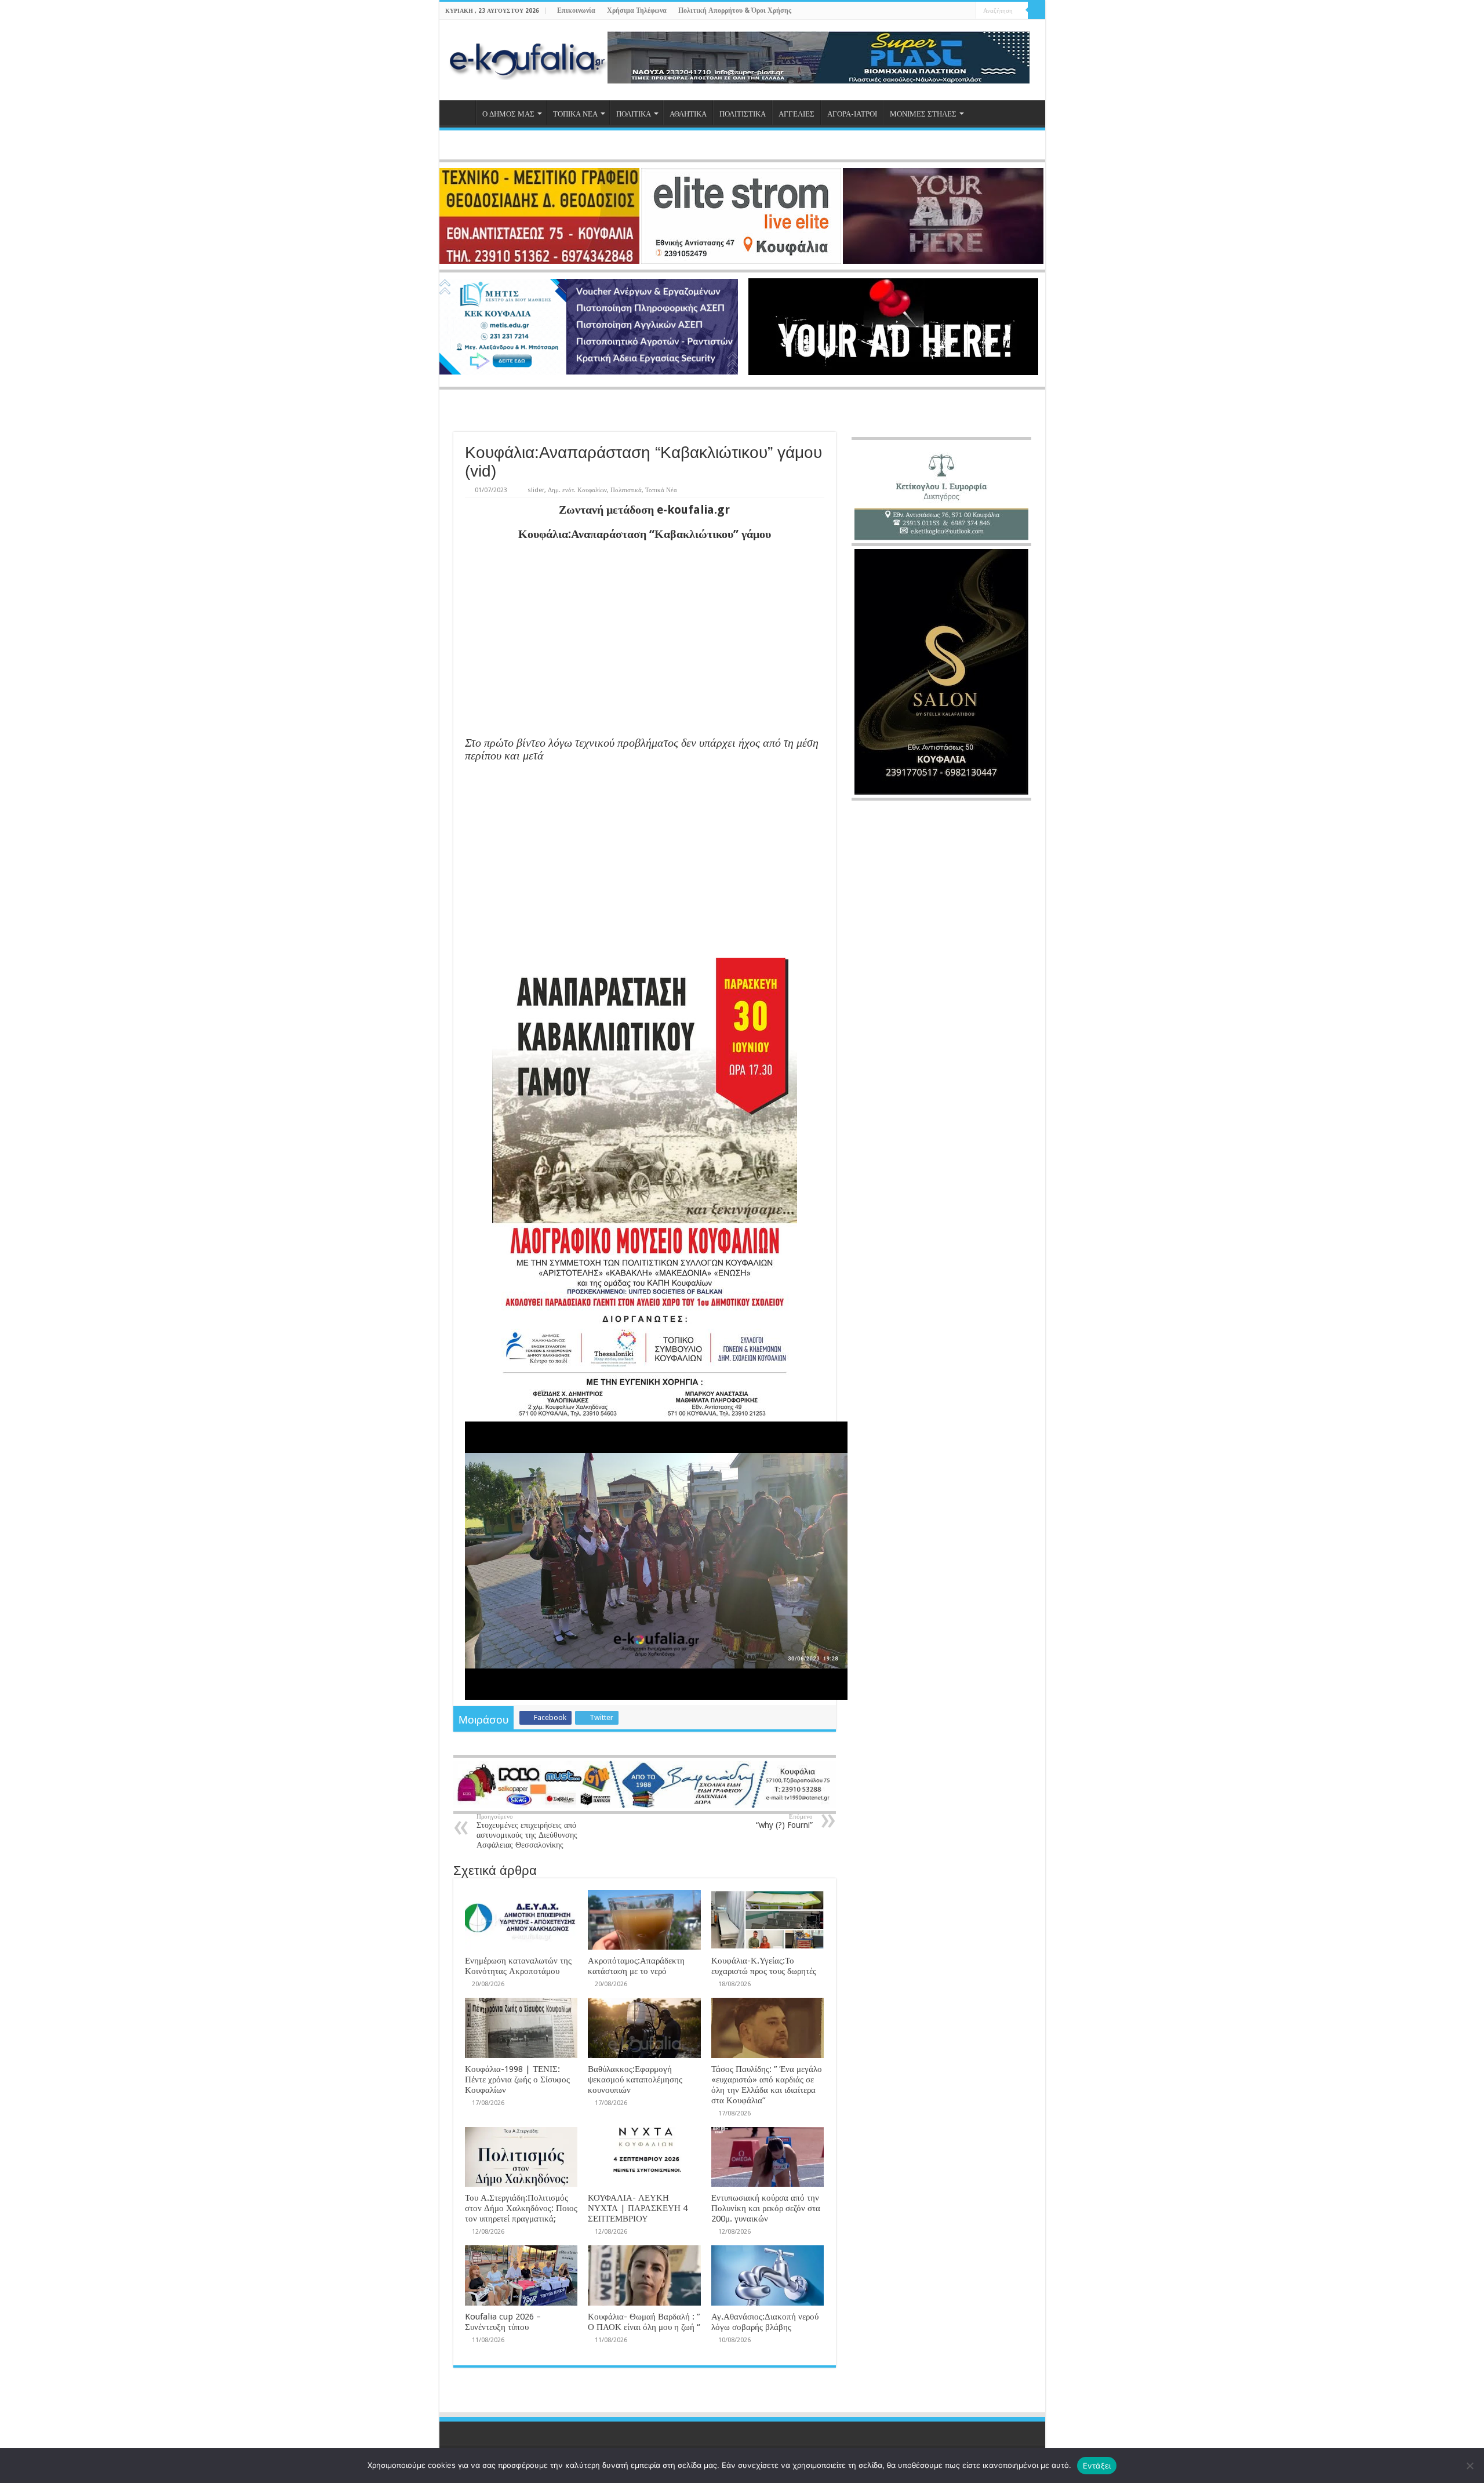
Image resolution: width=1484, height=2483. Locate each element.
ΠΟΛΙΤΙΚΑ (634, 114)
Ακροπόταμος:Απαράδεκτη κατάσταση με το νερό (636, 1966)
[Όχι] (1470, 2466)
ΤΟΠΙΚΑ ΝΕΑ (575, 114)
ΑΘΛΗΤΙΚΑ (688, 114)
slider (536, 490)
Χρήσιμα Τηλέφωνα (637, 10)
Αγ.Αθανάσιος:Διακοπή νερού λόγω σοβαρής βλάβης (765, 2322)
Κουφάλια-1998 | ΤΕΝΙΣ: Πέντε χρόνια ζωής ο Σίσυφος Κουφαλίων (517, 2080)
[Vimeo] (967, 11)
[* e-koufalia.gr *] (528, 58)
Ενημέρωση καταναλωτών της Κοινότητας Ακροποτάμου (518, 1966)
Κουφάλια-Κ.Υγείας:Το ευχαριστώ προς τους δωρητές (764, 1966)
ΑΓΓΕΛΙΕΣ (796, 114)
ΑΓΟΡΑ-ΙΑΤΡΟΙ (852, 114)
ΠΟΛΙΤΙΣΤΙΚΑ (743, 114)
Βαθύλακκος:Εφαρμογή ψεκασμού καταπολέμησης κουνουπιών (635, 2080)
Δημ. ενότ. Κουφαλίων (577, 490)
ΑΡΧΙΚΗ (460, 112)
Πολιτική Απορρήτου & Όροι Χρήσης (735, 10)
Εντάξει (1097, 2466)
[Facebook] (934, 11)
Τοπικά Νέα (661, 490)
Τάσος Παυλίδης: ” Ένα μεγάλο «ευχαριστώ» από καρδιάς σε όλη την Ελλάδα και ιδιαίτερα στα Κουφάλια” (767, 2085)
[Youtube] (956, 11)
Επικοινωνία (576, 10)
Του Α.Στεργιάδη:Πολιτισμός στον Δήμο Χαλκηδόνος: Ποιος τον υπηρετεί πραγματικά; (521, 2208)
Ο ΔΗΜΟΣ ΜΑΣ (508, 114)
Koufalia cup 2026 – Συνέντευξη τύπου (503, 2322)
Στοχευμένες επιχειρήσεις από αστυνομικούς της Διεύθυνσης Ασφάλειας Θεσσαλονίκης (527, 1831)
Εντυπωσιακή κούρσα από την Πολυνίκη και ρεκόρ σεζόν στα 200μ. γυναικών (766, 2208)
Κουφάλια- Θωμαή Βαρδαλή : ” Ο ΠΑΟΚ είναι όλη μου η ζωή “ (644, 2322)
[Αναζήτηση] (1036, 10)
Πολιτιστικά (626, 490)
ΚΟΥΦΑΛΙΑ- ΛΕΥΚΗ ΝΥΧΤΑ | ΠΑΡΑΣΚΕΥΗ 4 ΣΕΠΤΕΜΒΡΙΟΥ (638, 2208)
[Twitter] (945, 11)
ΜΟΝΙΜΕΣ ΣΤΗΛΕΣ (923, 114)
